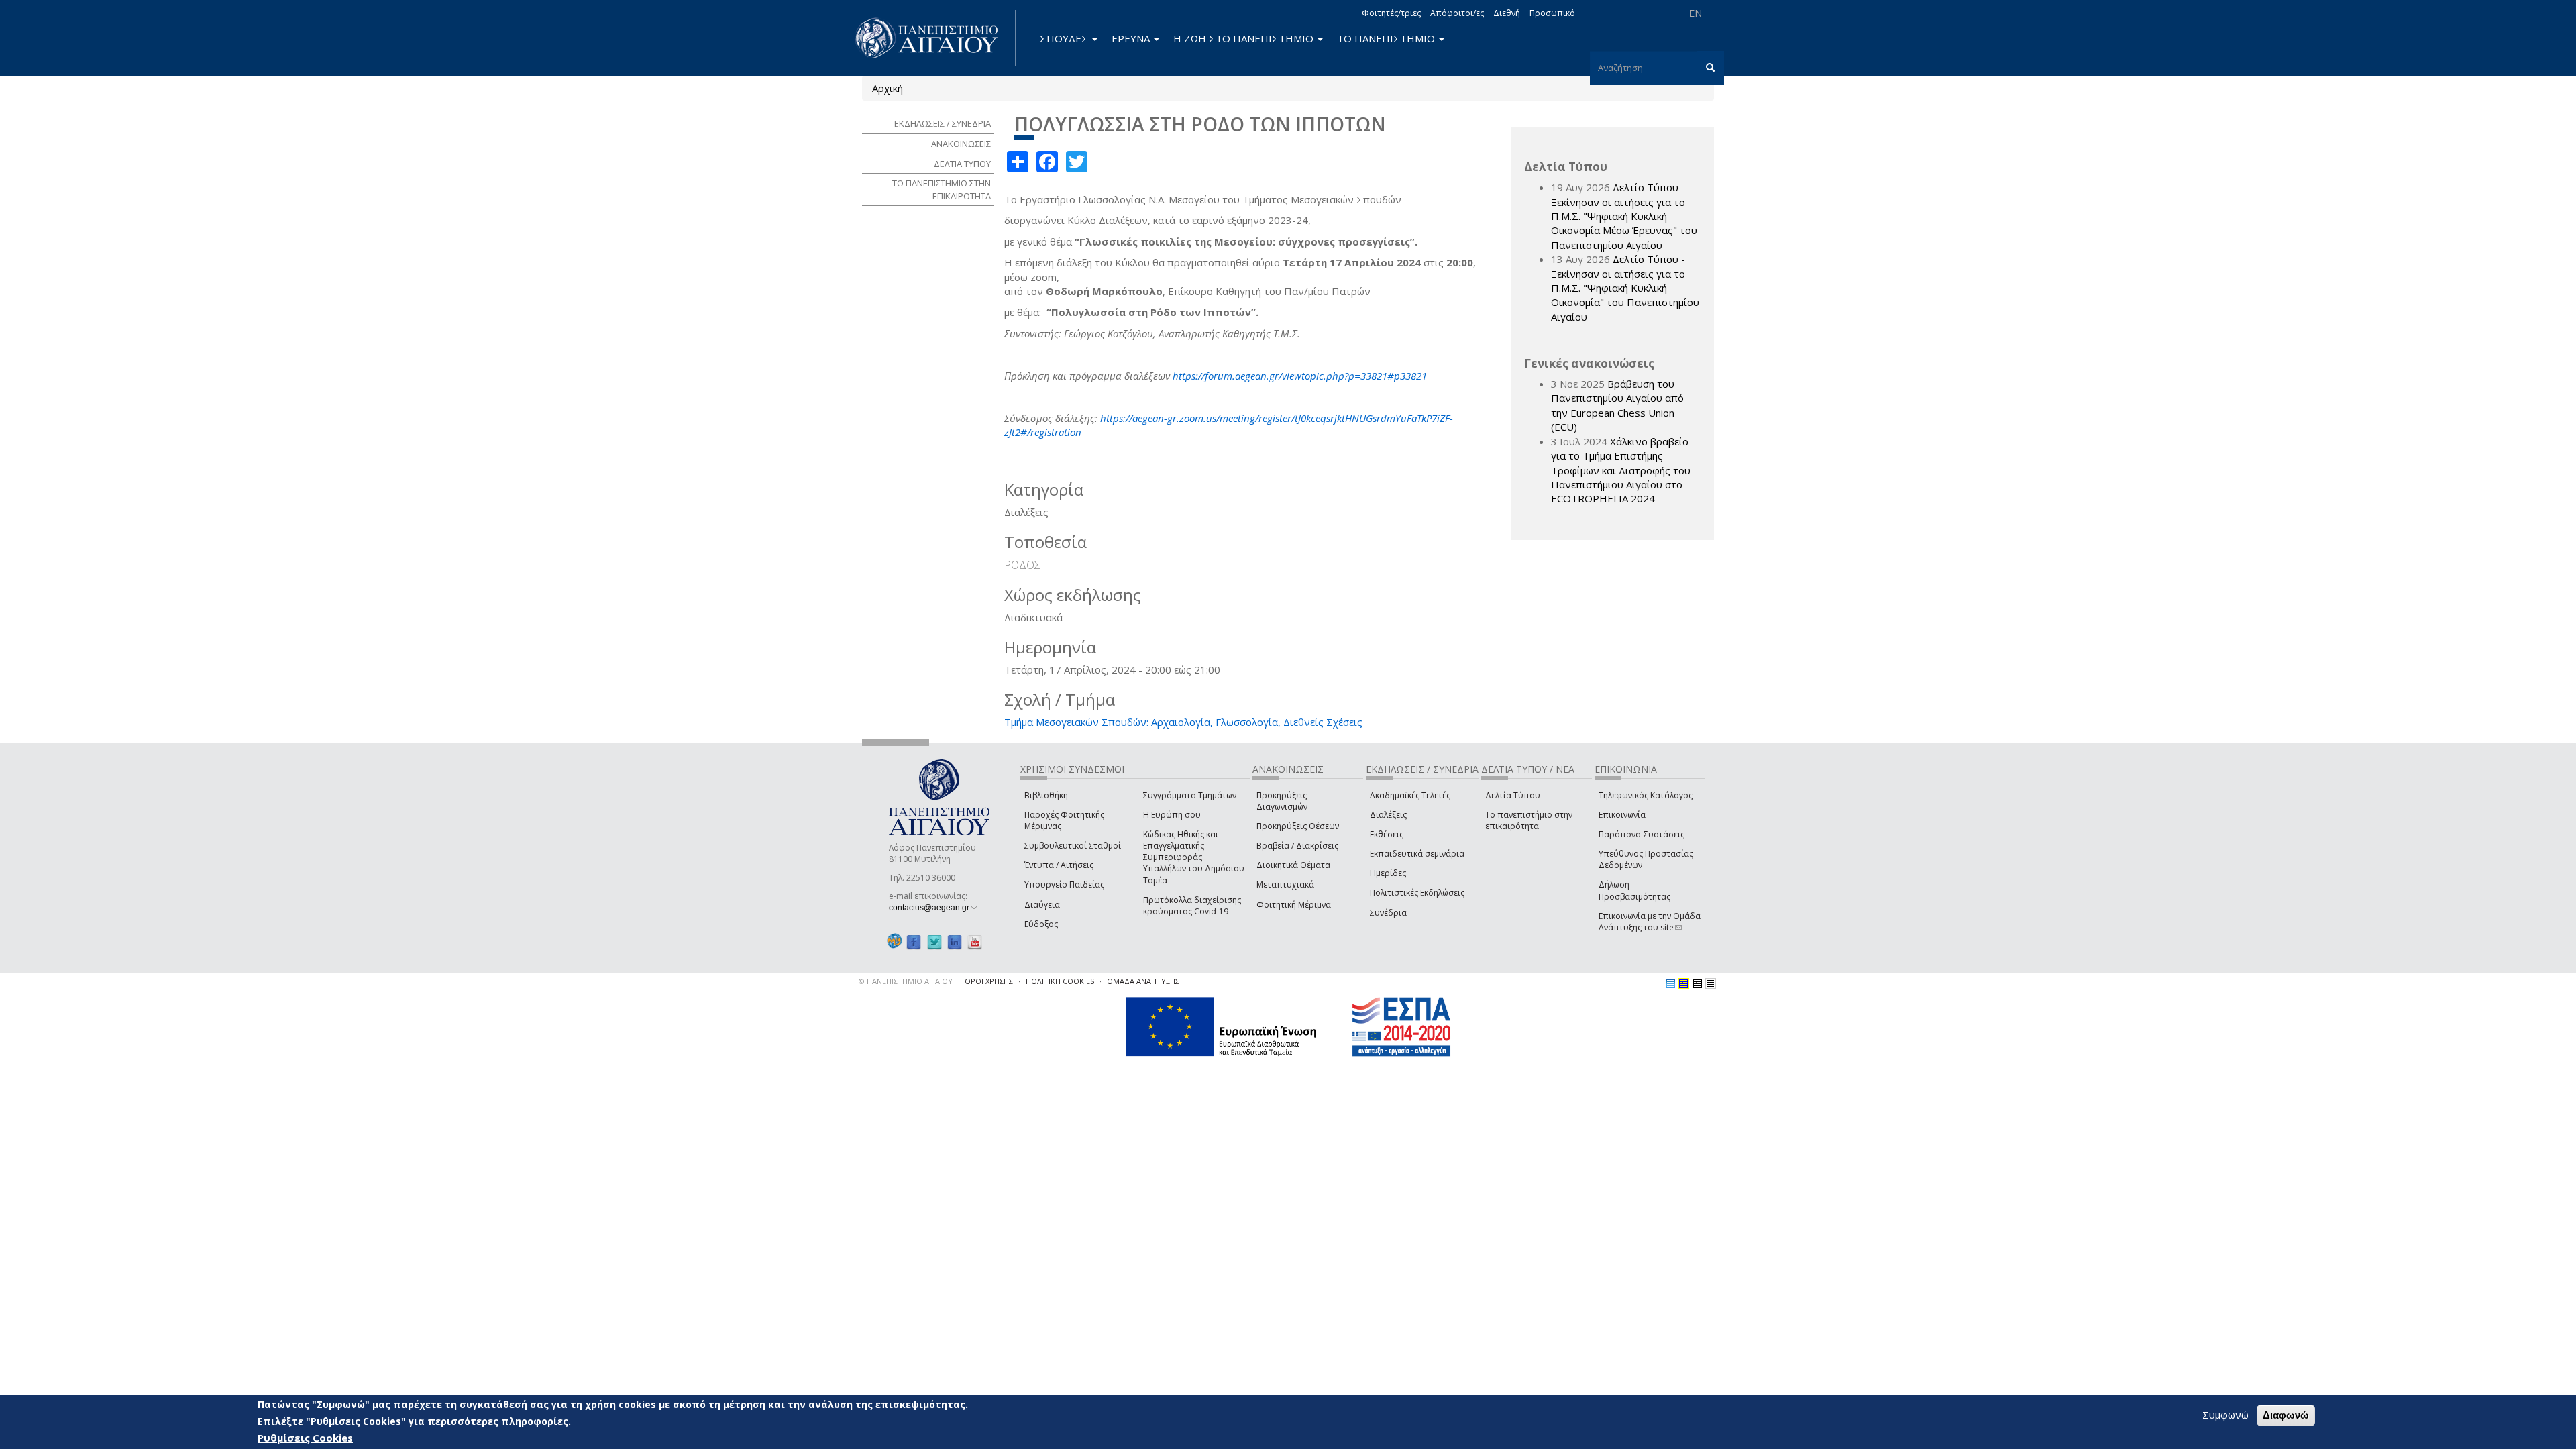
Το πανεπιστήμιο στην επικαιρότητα (1529, 820)
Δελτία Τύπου (1513, 795)
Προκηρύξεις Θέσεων (1298, 826)
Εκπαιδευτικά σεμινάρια (1417, 854)
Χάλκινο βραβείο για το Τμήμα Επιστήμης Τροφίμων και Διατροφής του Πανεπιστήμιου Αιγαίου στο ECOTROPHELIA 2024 (1621, 470)
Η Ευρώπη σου (1172, 815)
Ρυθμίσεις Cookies (305, 1438)
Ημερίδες (1388, 873)
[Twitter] (934, 942)
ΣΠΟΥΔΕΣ (1065, 38)
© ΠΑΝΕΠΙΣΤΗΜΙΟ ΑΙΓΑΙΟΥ (906, 981)
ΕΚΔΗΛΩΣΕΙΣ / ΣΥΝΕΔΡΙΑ (943, 123)
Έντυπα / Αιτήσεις (1059, 865)
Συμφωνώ (2225, 1415)
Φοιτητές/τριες (1391, 13)
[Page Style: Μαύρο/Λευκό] (1711, 983)
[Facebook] (914, 942)
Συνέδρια (1388, 913)
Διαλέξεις (1388, 815)
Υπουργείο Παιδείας (1064, 884)
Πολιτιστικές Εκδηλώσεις (1417, 893)
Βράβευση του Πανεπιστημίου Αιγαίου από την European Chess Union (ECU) (1617, 405)
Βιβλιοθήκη (1046, 795)
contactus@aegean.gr (933, 908)
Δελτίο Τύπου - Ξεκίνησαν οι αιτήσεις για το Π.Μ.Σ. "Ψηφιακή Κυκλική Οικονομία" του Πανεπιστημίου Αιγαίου (1625, 288)
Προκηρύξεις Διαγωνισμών (1282, 801)
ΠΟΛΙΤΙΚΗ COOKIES (1060, 981)
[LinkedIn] (955, 942)
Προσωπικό (1552, 13)
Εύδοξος (1041, 924)
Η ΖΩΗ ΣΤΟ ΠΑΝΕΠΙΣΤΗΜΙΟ (1245, 38)
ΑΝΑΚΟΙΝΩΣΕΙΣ (961, 144)
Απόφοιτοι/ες (1457, 13)
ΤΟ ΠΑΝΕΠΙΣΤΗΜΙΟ (1387, 38)
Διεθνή (1507, 13)
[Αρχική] (934, 38)
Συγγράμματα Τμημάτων (1190, 795)
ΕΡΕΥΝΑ (1132, 38)
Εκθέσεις (1387, 834)
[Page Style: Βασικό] (1670, 983)
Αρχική (888, 88)
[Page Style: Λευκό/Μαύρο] (1697, 983)
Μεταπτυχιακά (1285, 884)
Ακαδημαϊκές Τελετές (1410, 795)
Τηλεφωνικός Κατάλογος (1646, 795)
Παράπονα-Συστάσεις (1642, 834)
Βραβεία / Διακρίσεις (1297, 846)
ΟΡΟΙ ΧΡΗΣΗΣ (989, 981)
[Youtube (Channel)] (975, 942)
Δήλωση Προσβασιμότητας (1634, 890)
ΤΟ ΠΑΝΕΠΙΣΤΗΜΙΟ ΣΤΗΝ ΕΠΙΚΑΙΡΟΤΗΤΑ (942, 190)
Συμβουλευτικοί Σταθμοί (1073, 846)
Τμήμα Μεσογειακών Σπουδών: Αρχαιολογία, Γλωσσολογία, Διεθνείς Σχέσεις (1183, 722)
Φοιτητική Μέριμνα (1294, 905)
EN (1696, 13)
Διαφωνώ (2286, 1415)
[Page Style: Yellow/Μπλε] (1684, 983)
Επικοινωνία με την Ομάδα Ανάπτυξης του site (1650, 922)
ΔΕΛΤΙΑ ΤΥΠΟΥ (962, 164)
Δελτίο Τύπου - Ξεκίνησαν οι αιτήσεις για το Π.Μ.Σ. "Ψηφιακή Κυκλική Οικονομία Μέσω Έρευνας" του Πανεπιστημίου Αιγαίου (1624, 216)
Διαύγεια (1042, 905)
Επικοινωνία (1622, 815)
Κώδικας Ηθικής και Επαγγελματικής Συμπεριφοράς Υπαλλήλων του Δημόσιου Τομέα (1194, 857)
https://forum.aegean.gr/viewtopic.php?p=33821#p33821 (1300, 376)
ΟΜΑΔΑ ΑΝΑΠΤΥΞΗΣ (1143, 981)
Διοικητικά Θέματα (1293, 865)
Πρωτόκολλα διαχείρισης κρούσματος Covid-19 (1192, 906)
